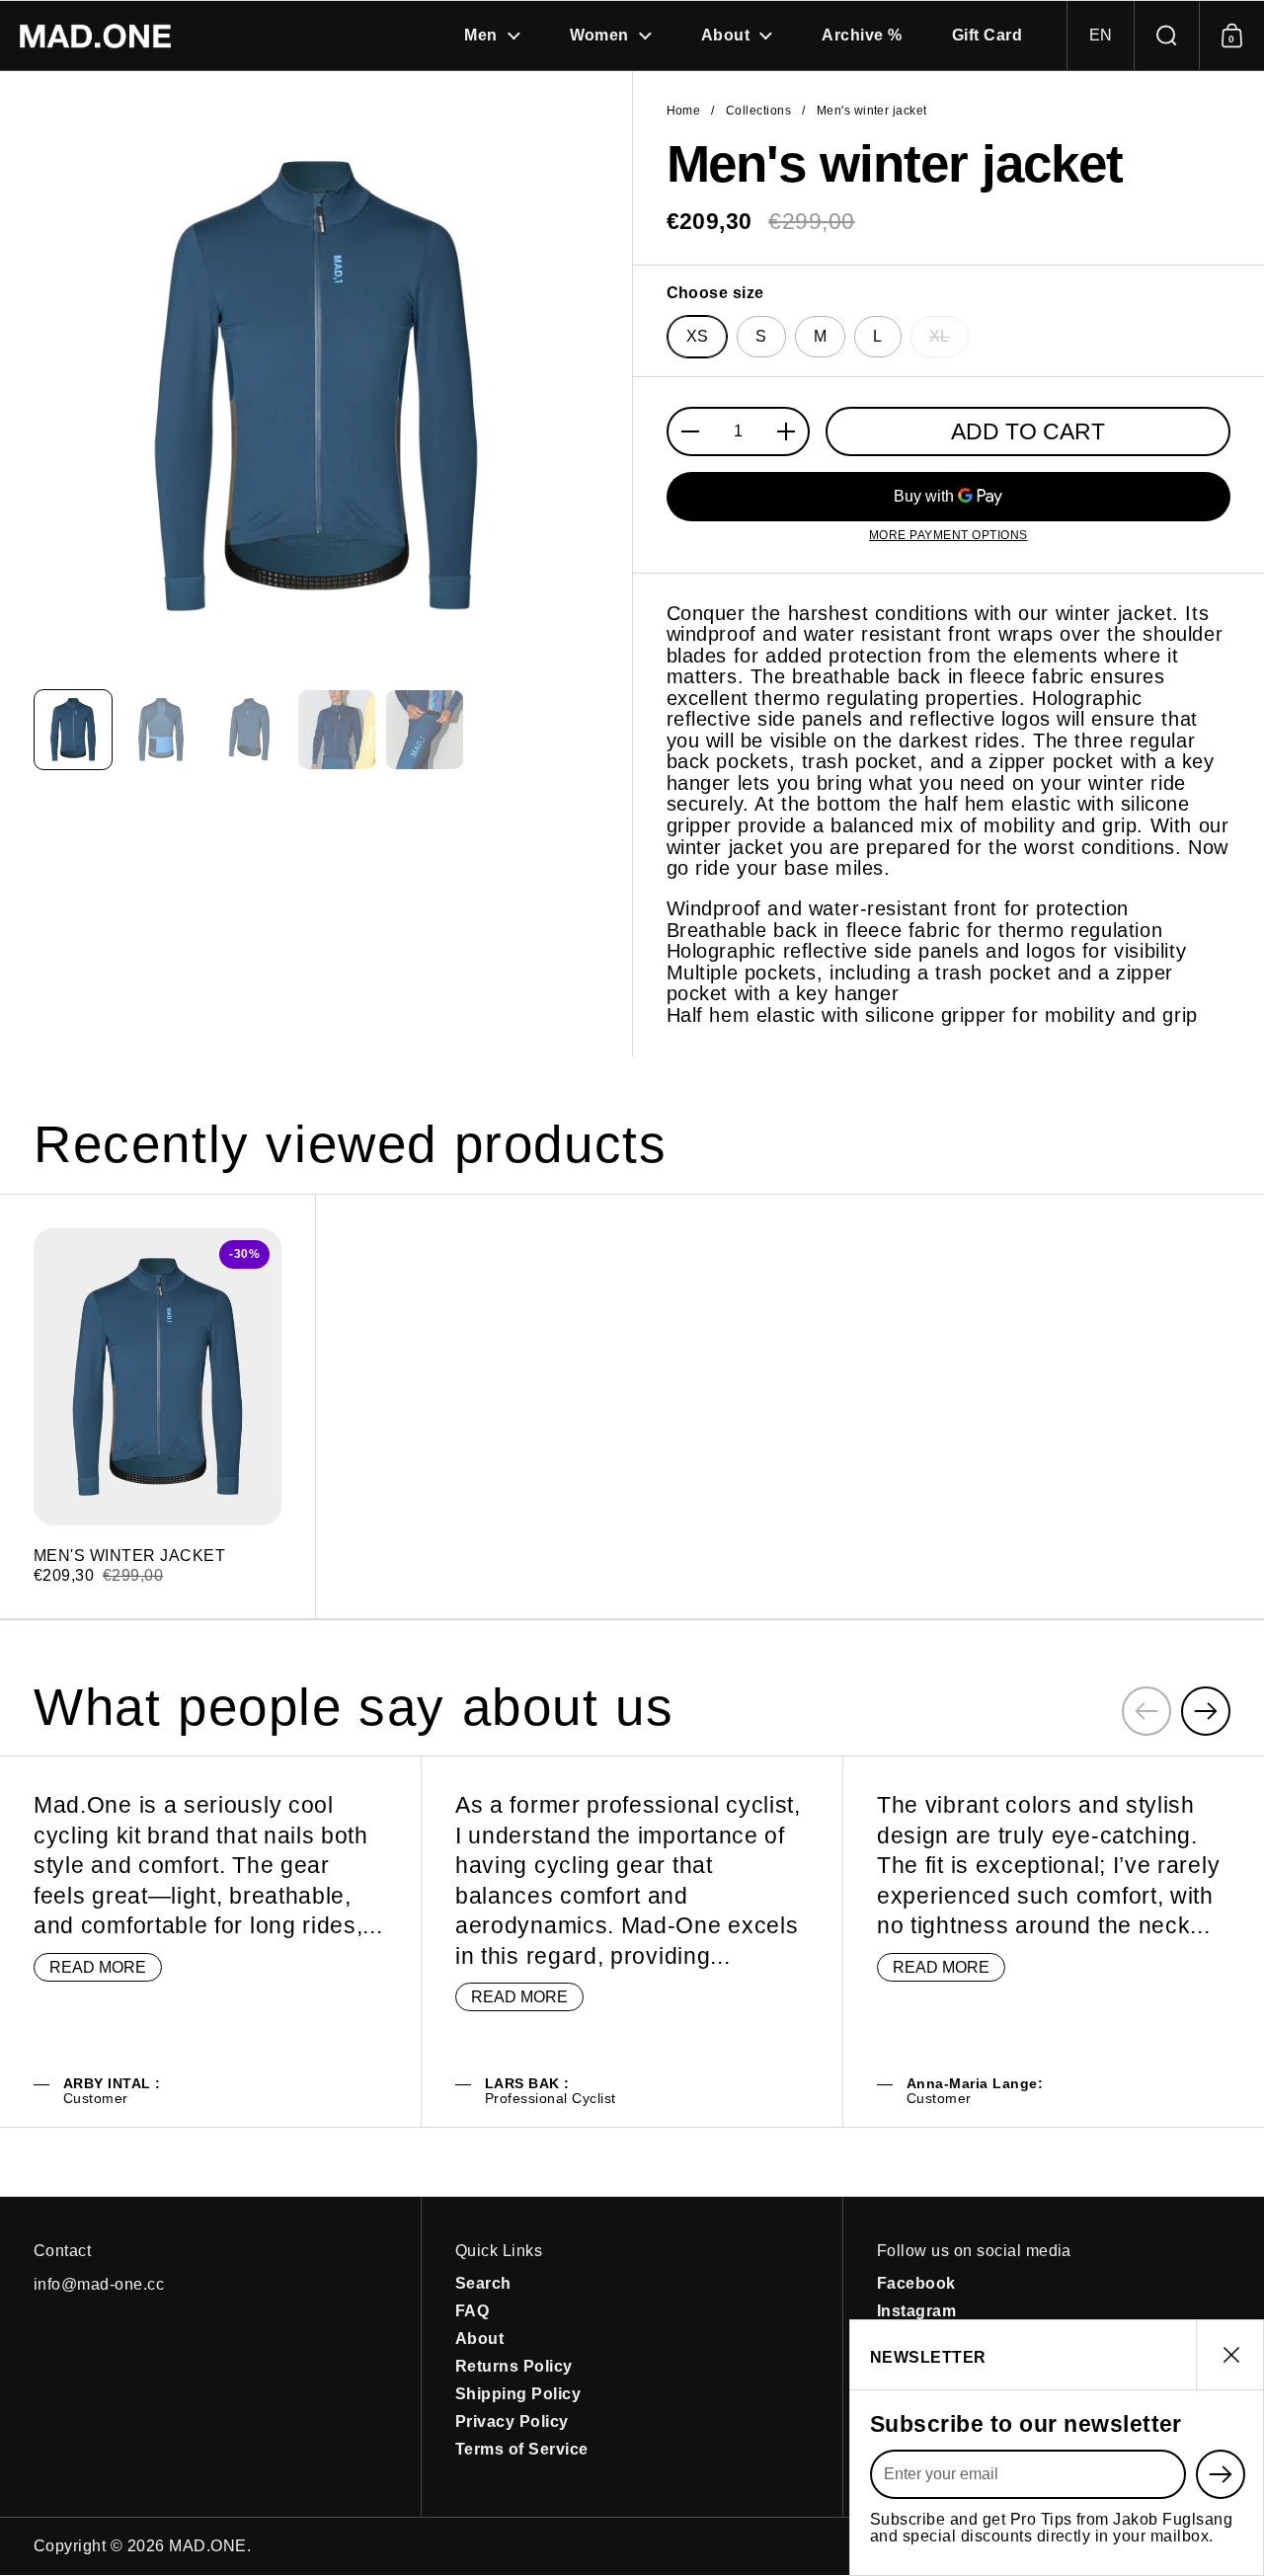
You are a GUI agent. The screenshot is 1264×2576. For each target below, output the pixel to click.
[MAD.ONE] (95, 36)
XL (940, 336)
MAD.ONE (207, 2546)
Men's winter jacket (158, 1406)
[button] (1100, 36)
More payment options (948, 536)
